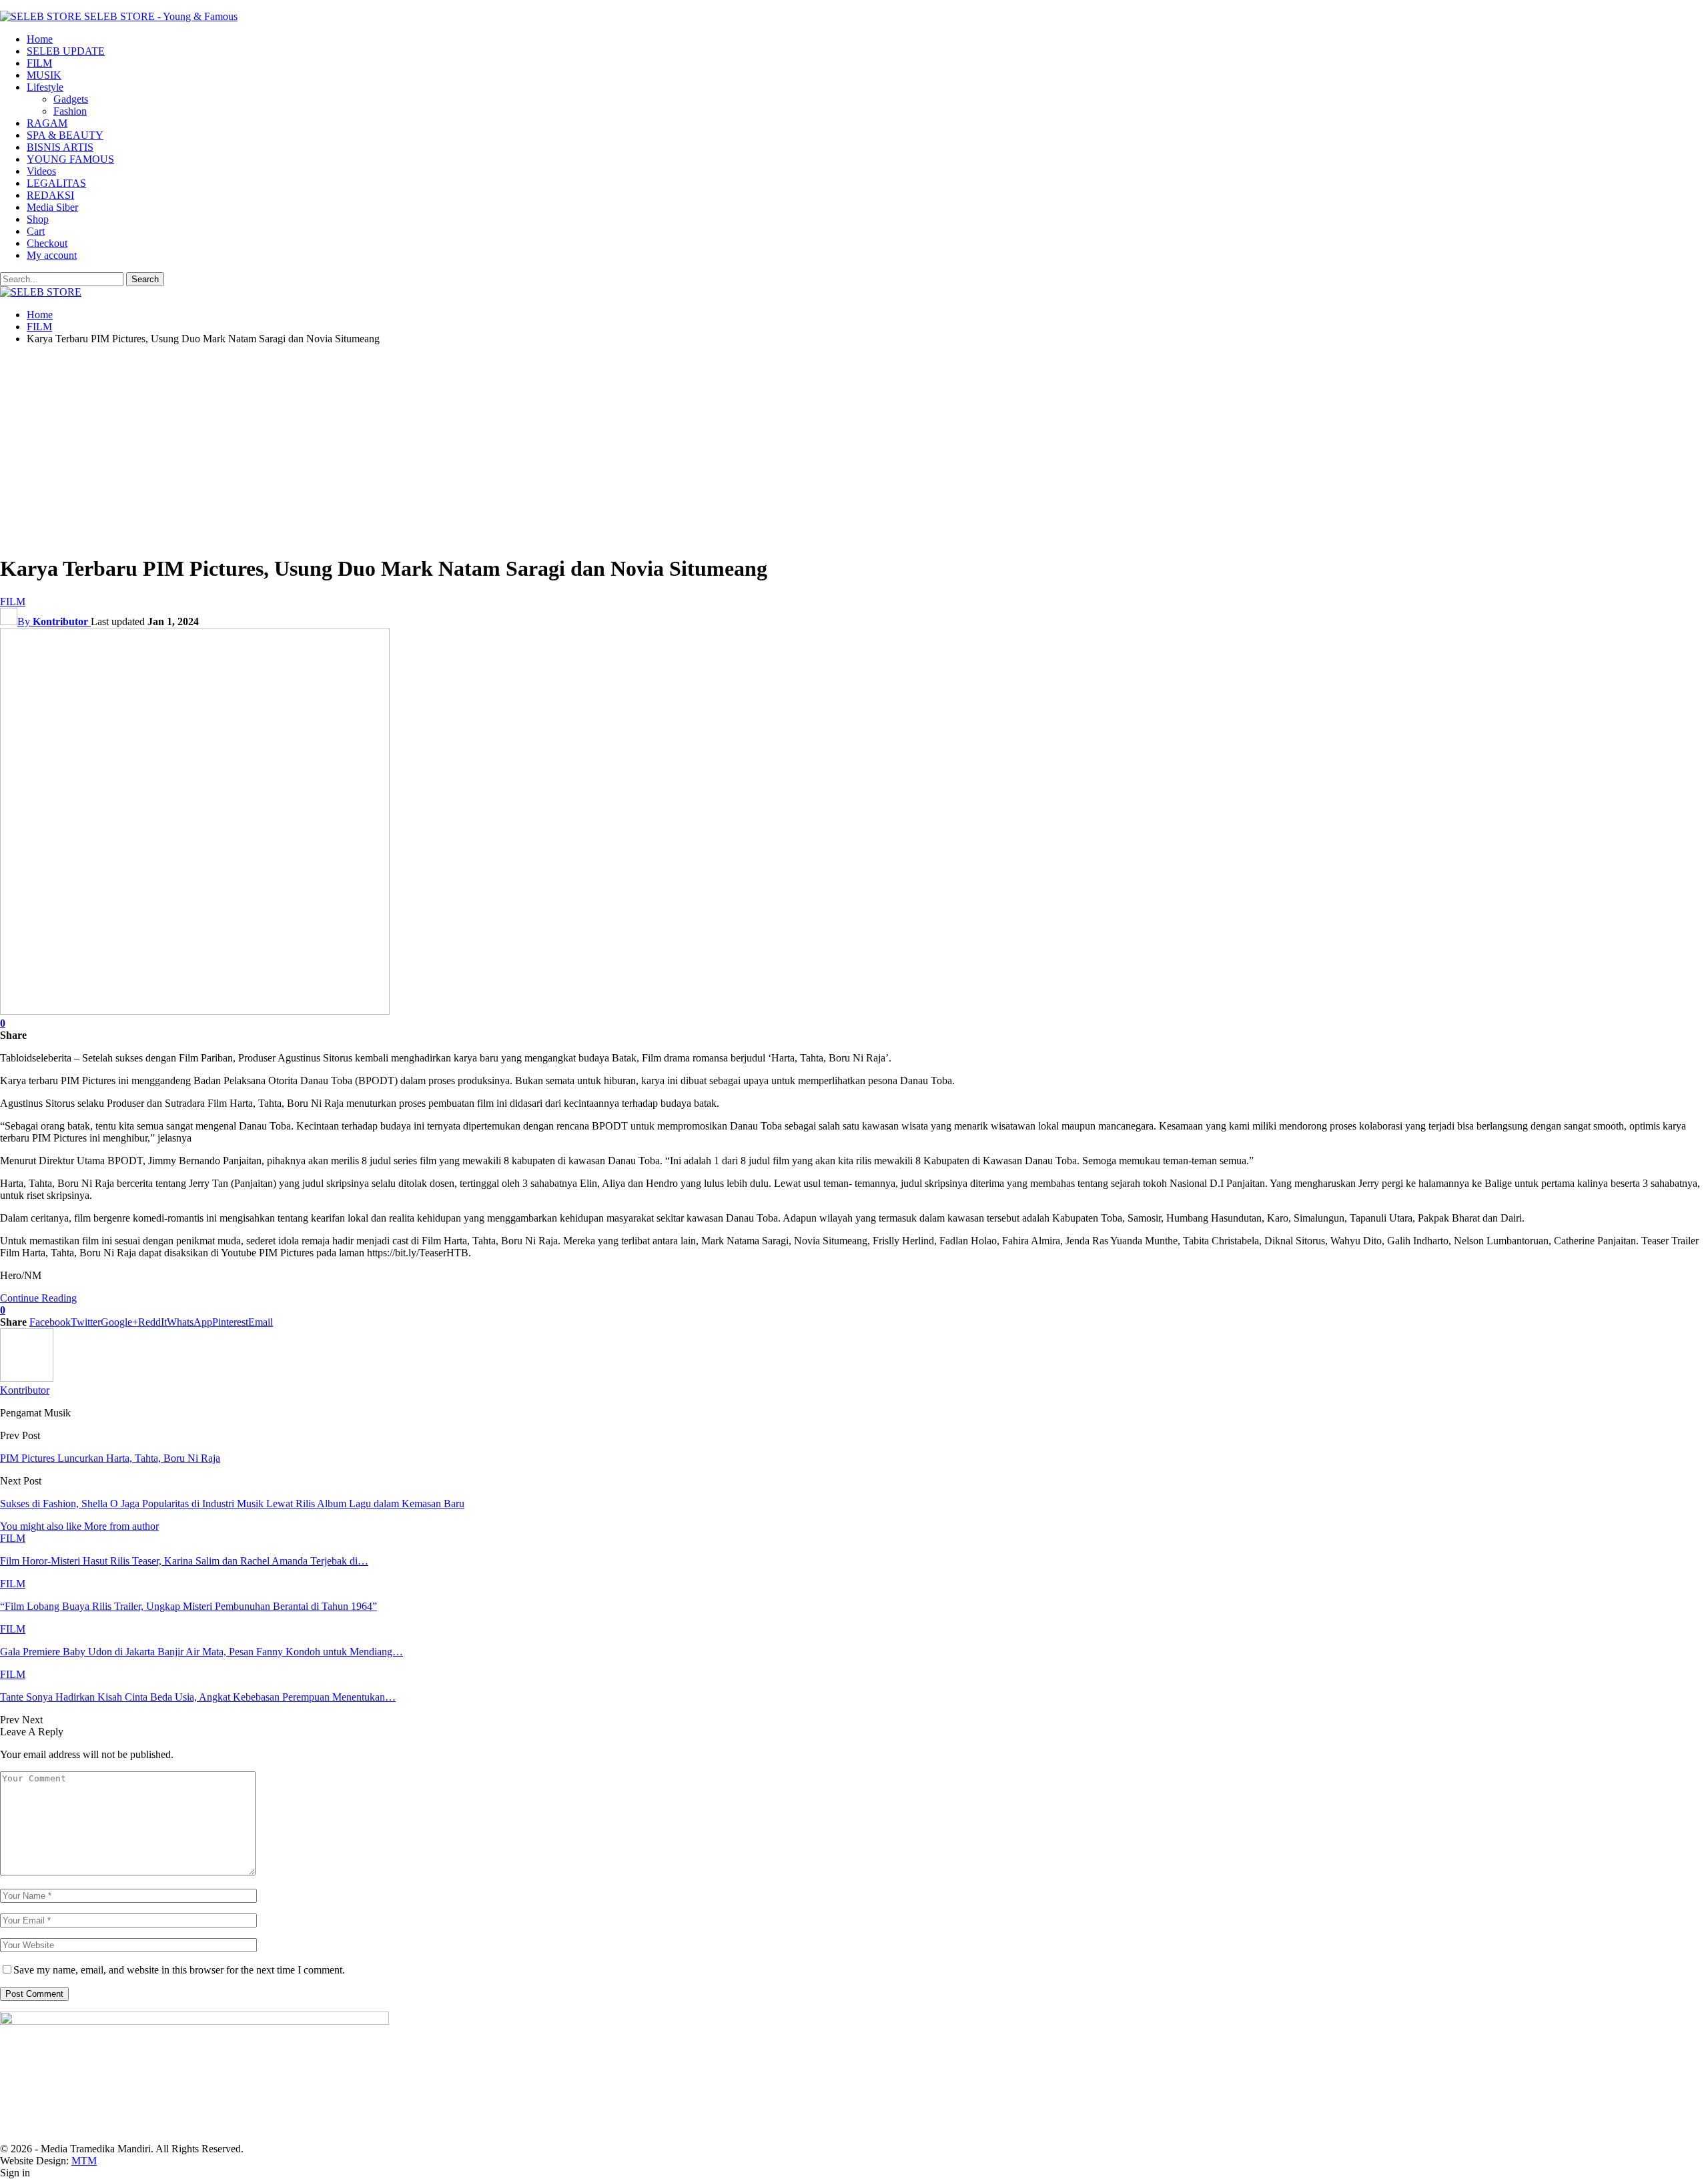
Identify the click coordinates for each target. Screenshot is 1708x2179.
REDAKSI (50, 195)
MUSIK (44, 75)
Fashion (70, 111)
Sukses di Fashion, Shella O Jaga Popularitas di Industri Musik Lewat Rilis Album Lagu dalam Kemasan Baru (232, 1503)
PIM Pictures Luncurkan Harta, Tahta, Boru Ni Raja (110, 1458)
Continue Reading (38, 1298)
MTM (84, 2161)
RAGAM (47, 123)
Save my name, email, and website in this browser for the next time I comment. (179, 1970)
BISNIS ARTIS (60, 147)
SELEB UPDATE (66, 51)
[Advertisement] (854, 449)
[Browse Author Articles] (27, 1378)
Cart (36, 231)
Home (40, 39)
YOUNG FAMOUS (70, 159)
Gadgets (71, 99)
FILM (39, 63)
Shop (38, 219)
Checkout (47, 243)
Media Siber (52, 207)
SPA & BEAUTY (65, 135)
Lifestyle (45, 87)
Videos (41, 171)
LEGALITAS (56, 183)
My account (52, 255)
